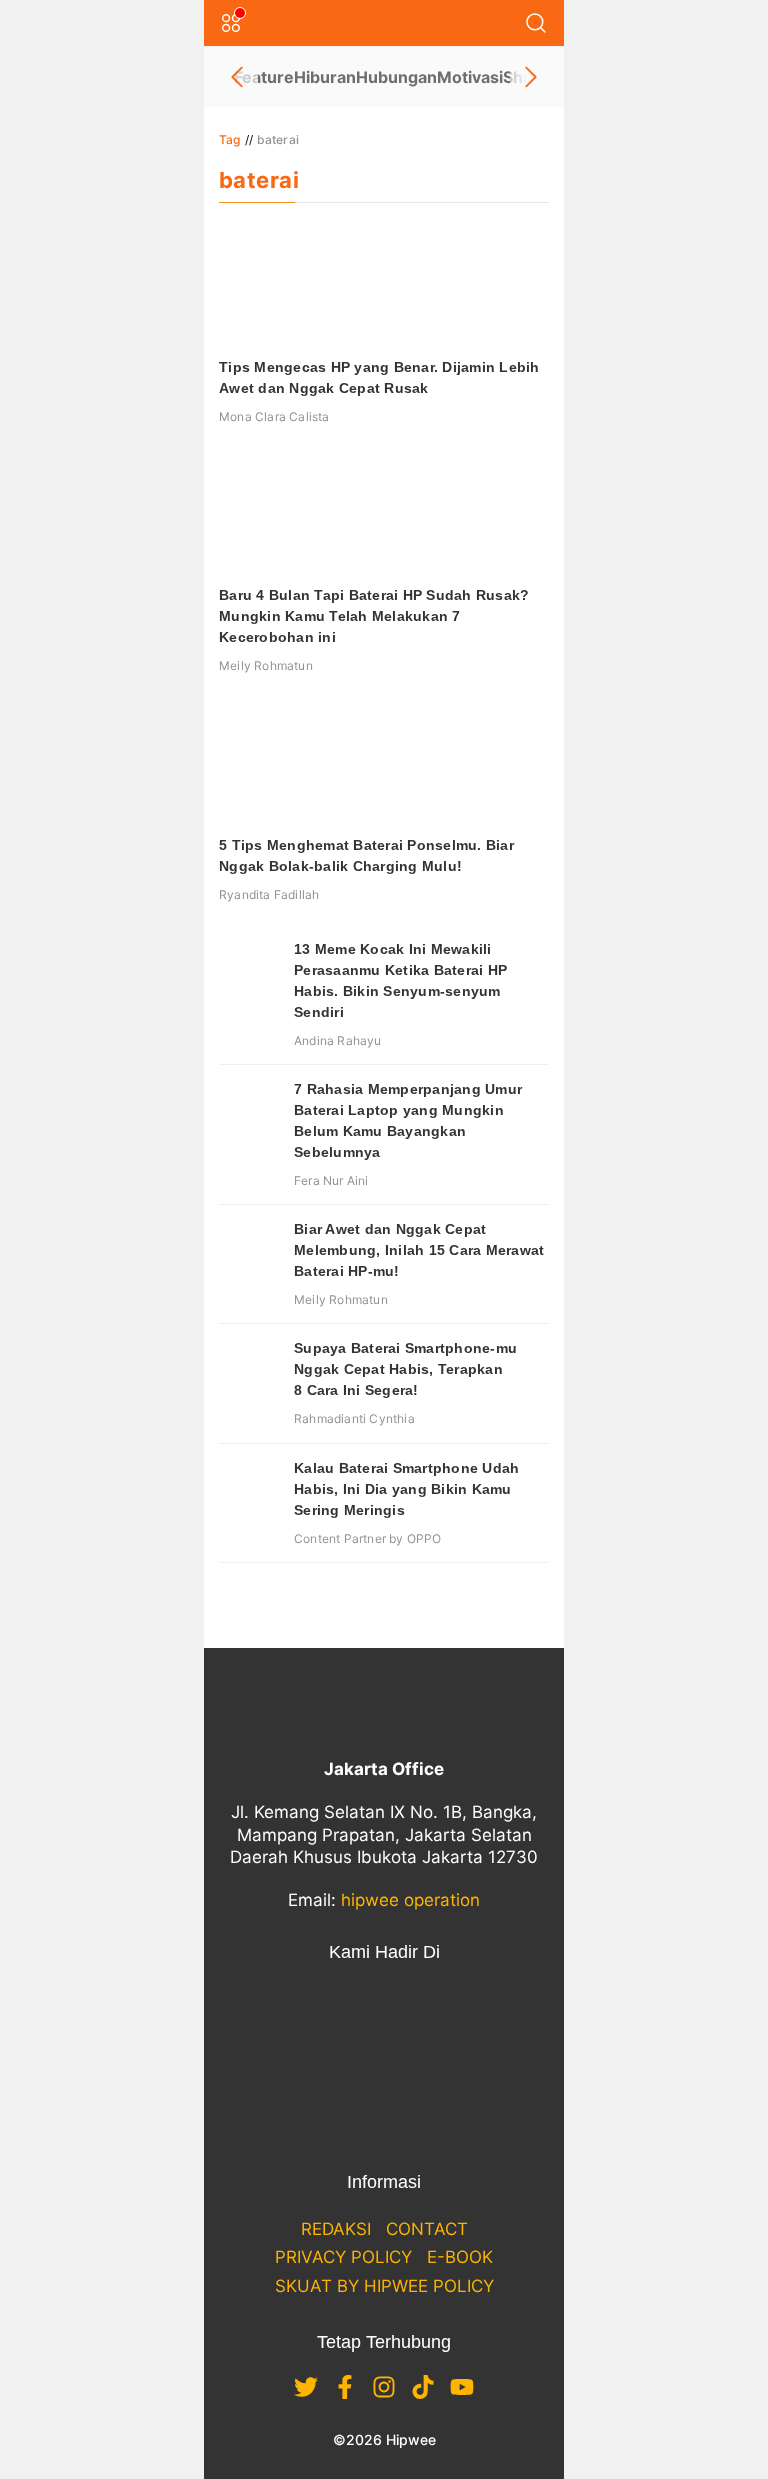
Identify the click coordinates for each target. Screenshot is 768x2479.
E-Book (460, 2257)
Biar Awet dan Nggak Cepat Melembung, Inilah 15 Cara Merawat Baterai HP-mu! (419, 1250)
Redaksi (336, 2229)
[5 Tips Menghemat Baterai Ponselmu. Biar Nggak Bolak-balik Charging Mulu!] (384, 763)
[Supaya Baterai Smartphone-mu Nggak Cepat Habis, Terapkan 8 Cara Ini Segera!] (249, 1368)
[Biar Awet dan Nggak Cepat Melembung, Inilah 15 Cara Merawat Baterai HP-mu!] (249, 1249)
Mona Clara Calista (274, 416)
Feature (264, 77)
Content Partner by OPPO (368, 1538)
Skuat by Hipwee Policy (384, 2286)
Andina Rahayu (338, 1040)
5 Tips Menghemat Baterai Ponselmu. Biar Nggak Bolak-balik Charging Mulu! (366, 855)
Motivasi (470, 77)
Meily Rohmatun (266, 665)
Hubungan (396, 77)
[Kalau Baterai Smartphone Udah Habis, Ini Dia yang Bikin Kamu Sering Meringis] (249, 1488)
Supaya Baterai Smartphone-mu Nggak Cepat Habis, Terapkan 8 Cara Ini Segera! (405, 1369)
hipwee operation (410, 1900)
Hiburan (325, 77)
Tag (230, 139)
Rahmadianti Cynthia (354, 1418)
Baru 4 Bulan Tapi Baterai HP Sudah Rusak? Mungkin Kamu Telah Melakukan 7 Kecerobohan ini (374, 616)
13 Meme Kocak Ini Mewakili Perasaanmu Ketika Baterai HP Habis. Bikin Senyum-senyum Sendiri (400, 980)
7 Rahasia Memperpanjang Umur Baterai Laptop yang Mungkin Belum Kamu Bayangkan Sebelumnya (408, 1120)
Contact (427, 2229)
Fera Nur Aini (331, 1180)
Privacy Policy (343, 2257)
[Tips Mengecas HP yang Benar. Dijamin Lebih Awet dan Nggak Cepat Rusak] (384, 285)
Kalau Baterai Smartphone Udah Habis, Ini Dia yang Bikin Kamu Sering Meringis (406, 1489)
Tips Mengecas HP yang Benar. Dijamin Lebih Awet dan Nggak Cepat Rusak (379, 377)
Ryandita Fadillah (269, 894)
